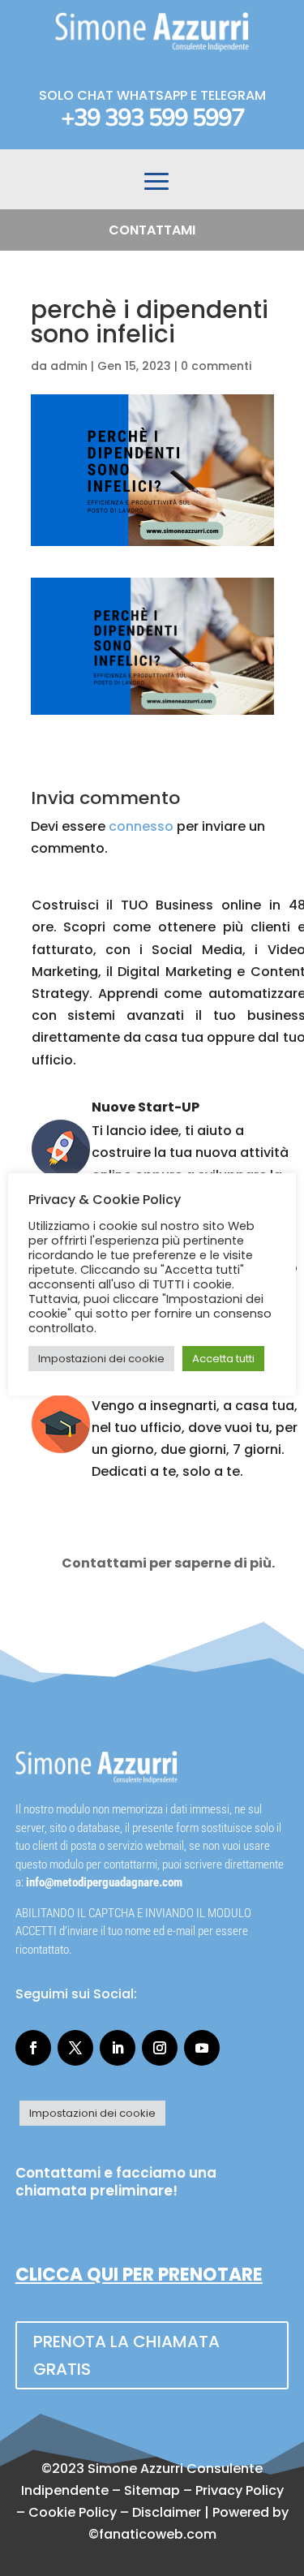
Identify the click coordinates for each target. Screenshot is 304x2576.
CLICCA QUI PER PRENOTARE (139, 2275)
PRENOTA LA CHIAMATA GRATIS (126, 2355)
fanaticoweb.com (158, 2534)
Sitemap (152, 2490)
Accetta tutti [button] (223, 1359)
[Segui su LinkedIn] (118, 2048)
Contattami (152, 230)
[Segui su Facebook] (33, 2048)
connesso (141, 826)
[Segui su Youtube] (202, 2048)
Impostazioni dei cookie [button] (92, 2113)
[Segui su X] (75, 2048)
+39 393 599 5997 (152, 118)
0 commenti (216, 366)
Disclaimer (167, 2512)
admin (69, 366)
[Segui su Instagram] (160, 2048)
